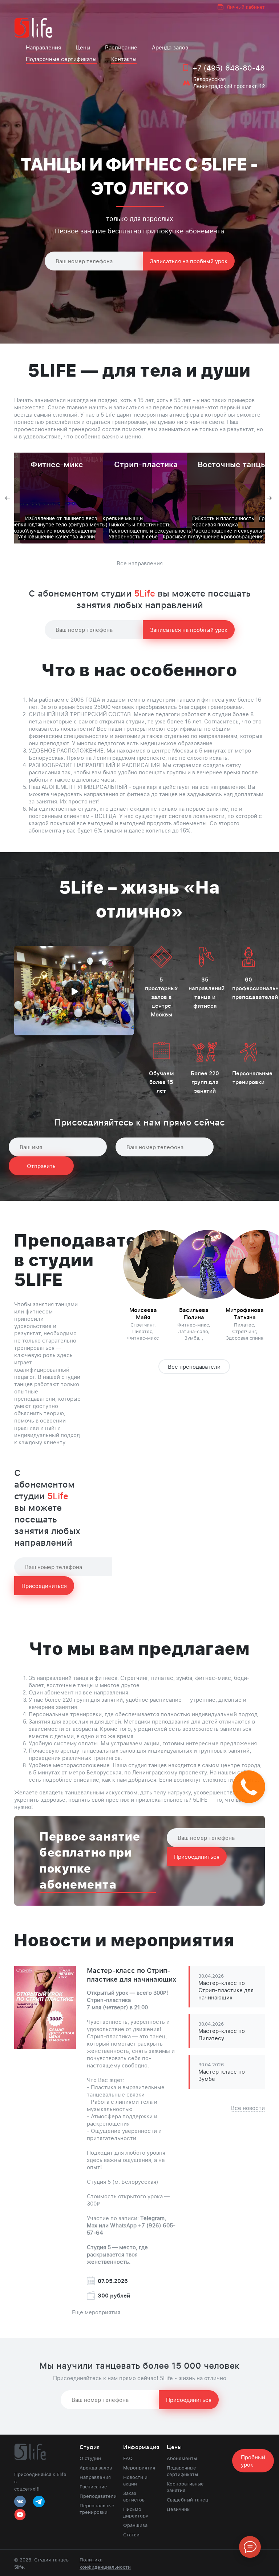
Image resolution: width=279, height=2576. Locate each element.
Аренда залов (170, 47)
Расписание (121, 47)
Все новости (248, 2108)
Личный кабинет (246, 7)
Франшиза (135, 2525)
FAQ (128, 2458)
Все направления (140, 563)
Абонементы (182, 2458)
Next (270, 498)
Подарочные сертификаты (61, 59)
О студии (90, 2458)
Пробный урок (253, 2461)
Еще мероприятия (96, 2312)
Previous (9, 498)
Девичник (178, 2509)
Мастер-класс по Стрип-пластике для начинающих (132, 1975)
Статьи (131, 2535)
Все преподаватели (194, 1367)
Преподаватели (96, 2496)
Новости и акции (135, 2480)
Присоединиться (44, 1586)
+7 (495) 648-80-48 (229, 68)
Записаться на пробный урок (189, 261)
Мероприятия (139, 2468)
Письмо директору (136, 2512)
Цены (83, 47)
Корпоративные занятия (185, 2487)
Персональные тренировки (96, 2509)
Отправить (41, 1166)
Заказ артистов (134, 2496)
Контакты (124, 59)
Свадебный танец (187, 2500)
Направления (43, 47)
